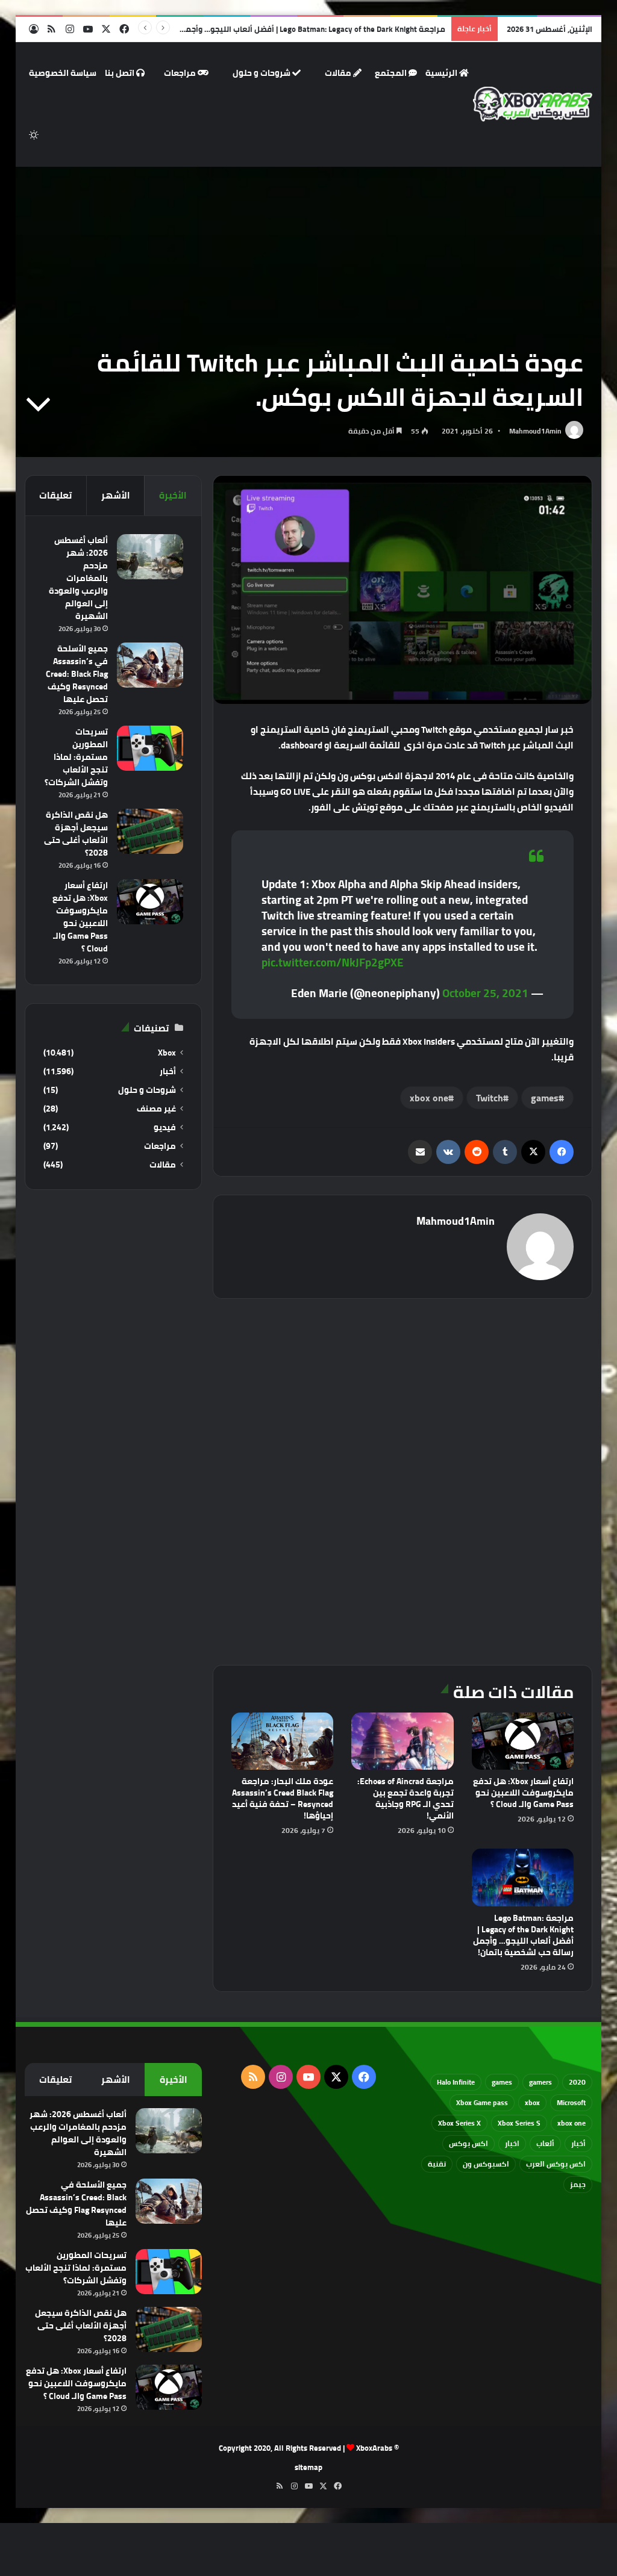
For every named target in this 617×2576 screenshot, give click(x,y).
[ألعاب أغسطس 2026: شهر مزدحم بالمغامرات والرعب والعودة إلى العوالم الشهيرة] (150, 557)
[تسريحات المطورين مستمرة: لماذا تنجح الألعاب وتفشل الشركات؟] (150, 748)
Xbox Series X (459, 2123)
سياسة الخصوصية (63, 73)
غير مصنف (156, 1109)
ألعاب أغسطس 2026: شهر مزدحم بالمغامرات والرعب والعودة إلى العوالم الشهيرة (78, 578)
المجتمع (392, 73)
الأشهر (116, 495)
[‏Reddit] (477, 1152)
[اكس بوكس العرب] (533, 104)
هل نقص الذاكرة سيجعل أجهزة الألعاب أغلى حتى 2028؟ (76, 834)
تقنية (437, 2164)
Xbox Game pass (482, 2102)
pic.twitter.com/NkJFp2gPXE (333, 962)
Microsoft (571, 2102)
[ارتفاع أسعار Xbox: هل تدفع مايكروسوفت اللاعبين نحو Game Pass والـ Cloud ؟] (523, 1741)
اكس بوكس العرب (556, 2164)
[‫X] (533, 1152)
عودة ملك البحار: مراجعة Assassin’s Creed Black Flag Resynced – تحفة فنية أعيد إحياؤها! (283, 1798)
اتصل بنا (121, 73)
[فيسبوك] (562, 1152)
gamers (540, 2082)
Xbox (167, 1053)
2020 (577, 2082)
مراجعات (181, 73)
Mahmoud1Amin (535, 431)
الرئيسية (442, 73)
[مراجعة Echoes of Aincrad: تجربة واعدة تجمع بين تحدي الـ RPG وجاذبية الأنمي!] (402, 1741)
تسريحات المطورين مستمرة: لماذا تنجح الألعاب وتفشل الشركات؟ (76, 757)
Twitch (490, 1098)
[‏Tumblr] (505, 1152)
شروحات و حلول (262, 73)
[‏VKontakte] (448, 1152)
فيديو (165, 1128)
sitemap (308, 2467)
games (545, 1098)
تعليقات (55, 495)
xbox (532, 2102)
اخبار (512, 2143)
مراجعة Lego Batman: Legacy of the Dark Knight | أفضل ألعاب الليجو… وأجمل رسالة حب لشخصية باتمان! (266, 29)
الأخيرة (173, 495)
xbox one (429, 1098)
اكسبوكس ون (486, 2164)
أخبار (168, 1072)
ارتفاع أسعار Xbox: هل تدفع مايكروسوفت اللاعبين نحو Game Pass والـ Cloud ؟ (523, 1793)
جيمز (578, 2184)
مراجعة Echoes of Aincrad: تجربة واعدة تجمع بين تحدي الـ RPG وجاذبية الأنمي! (406, 1798)
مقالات (339, 73)
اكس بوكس (468, 2143)
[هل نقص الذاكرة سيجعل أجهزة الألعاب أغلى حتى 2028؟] (150, 831)
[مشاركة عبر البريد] (420, 1152)
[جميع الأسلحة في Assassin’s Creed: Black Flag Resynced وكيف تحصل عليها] (150, 665)
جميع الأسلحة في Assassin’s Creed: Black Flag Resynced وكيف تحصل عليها (77, 674)
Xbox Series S (519, 2123)
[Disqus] (403, 1480)
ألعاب (545, 2143)
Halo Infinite (456, 2082)
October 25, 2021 (485, 993)
